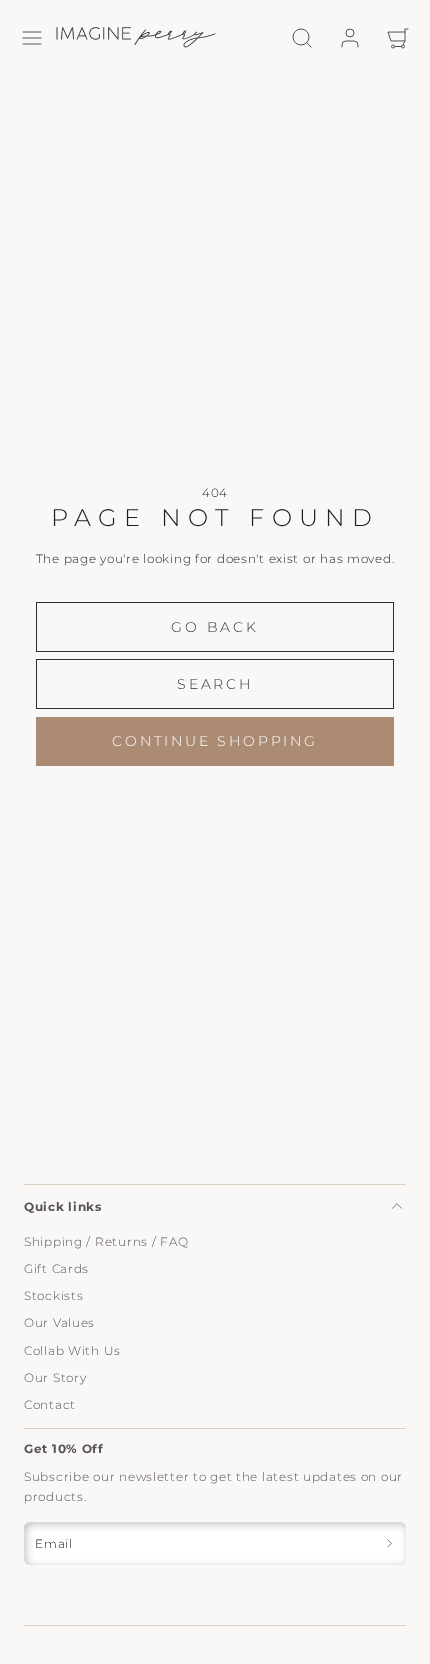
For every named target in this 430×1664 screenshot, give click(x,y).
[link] (350, 38)
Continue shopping (215, 741)
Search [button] (215, 684)
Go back (215, 627)
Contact (50, 1404)
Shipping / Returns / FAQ (106, 1241)
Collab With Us (72, 1350)
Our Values (59, 1322)
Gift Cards (56, 1268)
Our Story (55, 1377)
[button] (32, 38)
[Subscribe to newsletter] (389, 1544)
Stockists (53, 1295)
